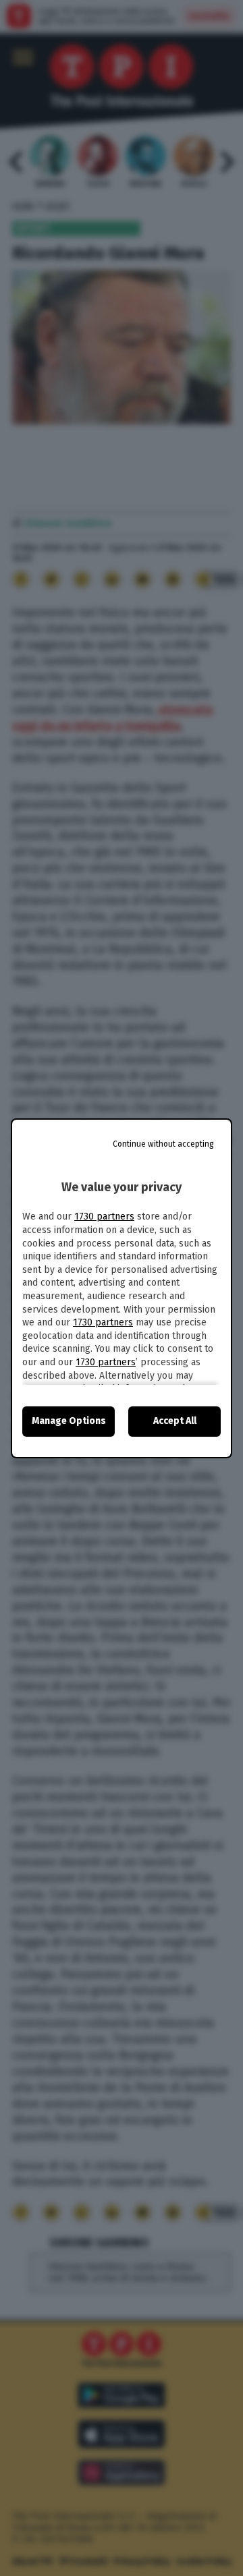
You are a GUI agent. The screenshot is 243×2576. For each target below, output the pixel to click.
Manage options (69, 1421)
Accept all (175, 1421)
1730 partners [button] (104, 1217)
